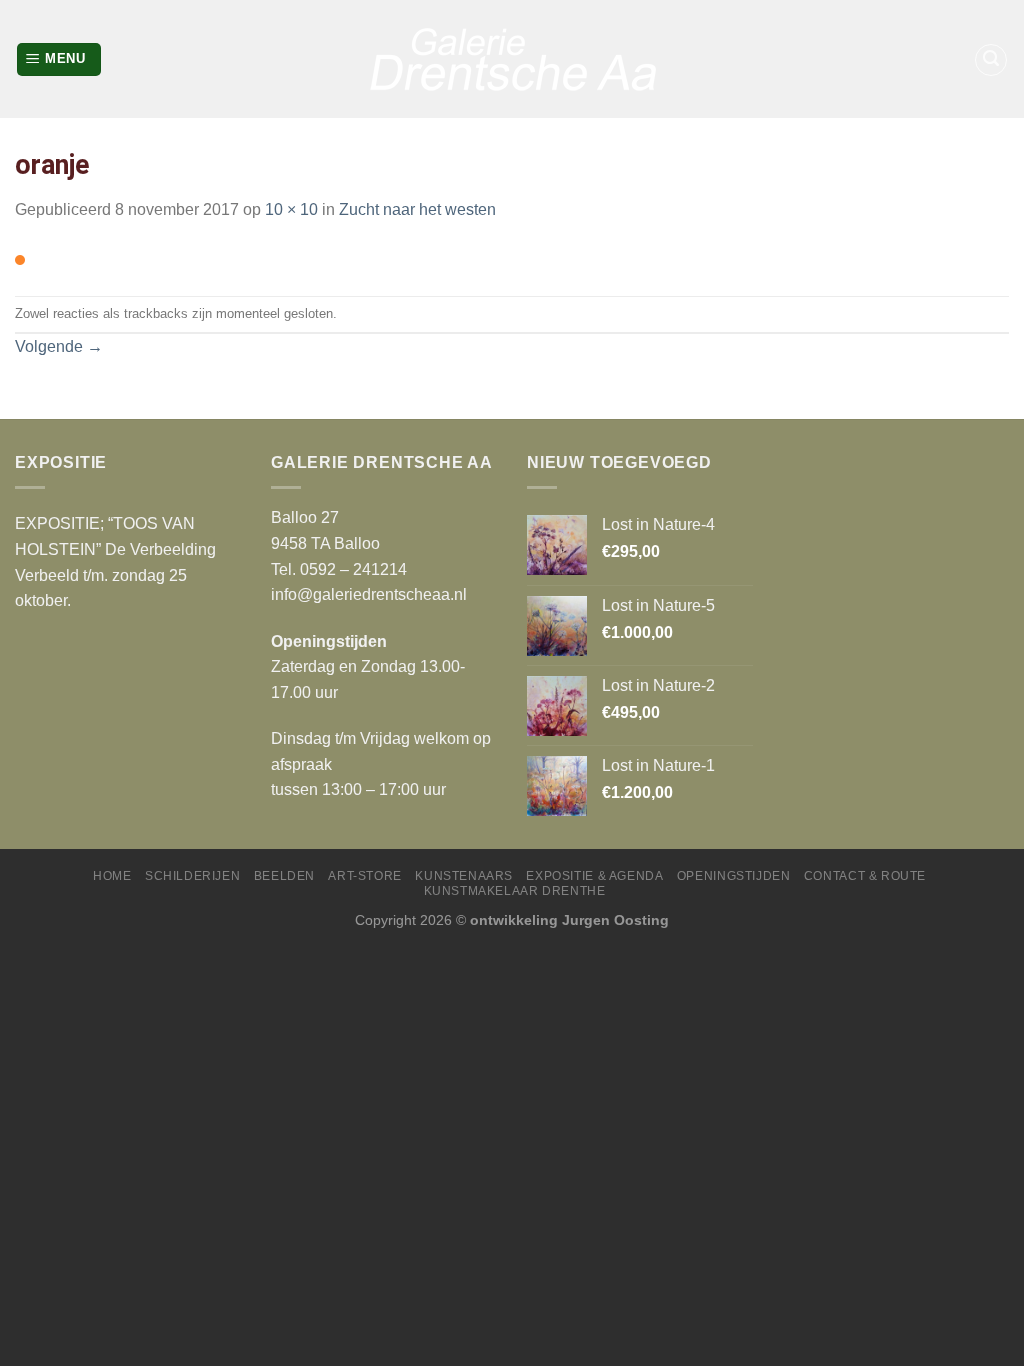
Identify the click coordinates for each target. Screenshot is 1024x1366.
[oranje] (20, 259)
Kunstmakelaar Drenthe (515, 891)
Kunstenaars (464, 876)
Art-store (365, 876)
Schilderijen (192, 876)
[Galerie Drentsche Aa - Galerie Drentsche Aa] (512, 59)
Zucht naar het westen (417, 209)
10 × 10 (291, 209)
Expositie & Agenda (594, 876)
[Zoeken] (991, 60)
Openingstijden (734, 876)
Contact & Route (865, 876)
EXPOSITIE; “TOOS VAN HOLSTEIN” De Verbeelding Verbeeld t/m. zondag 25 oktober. (115, 562)
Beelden (284, 876)
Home (112, 876)
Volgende (59, 346)
